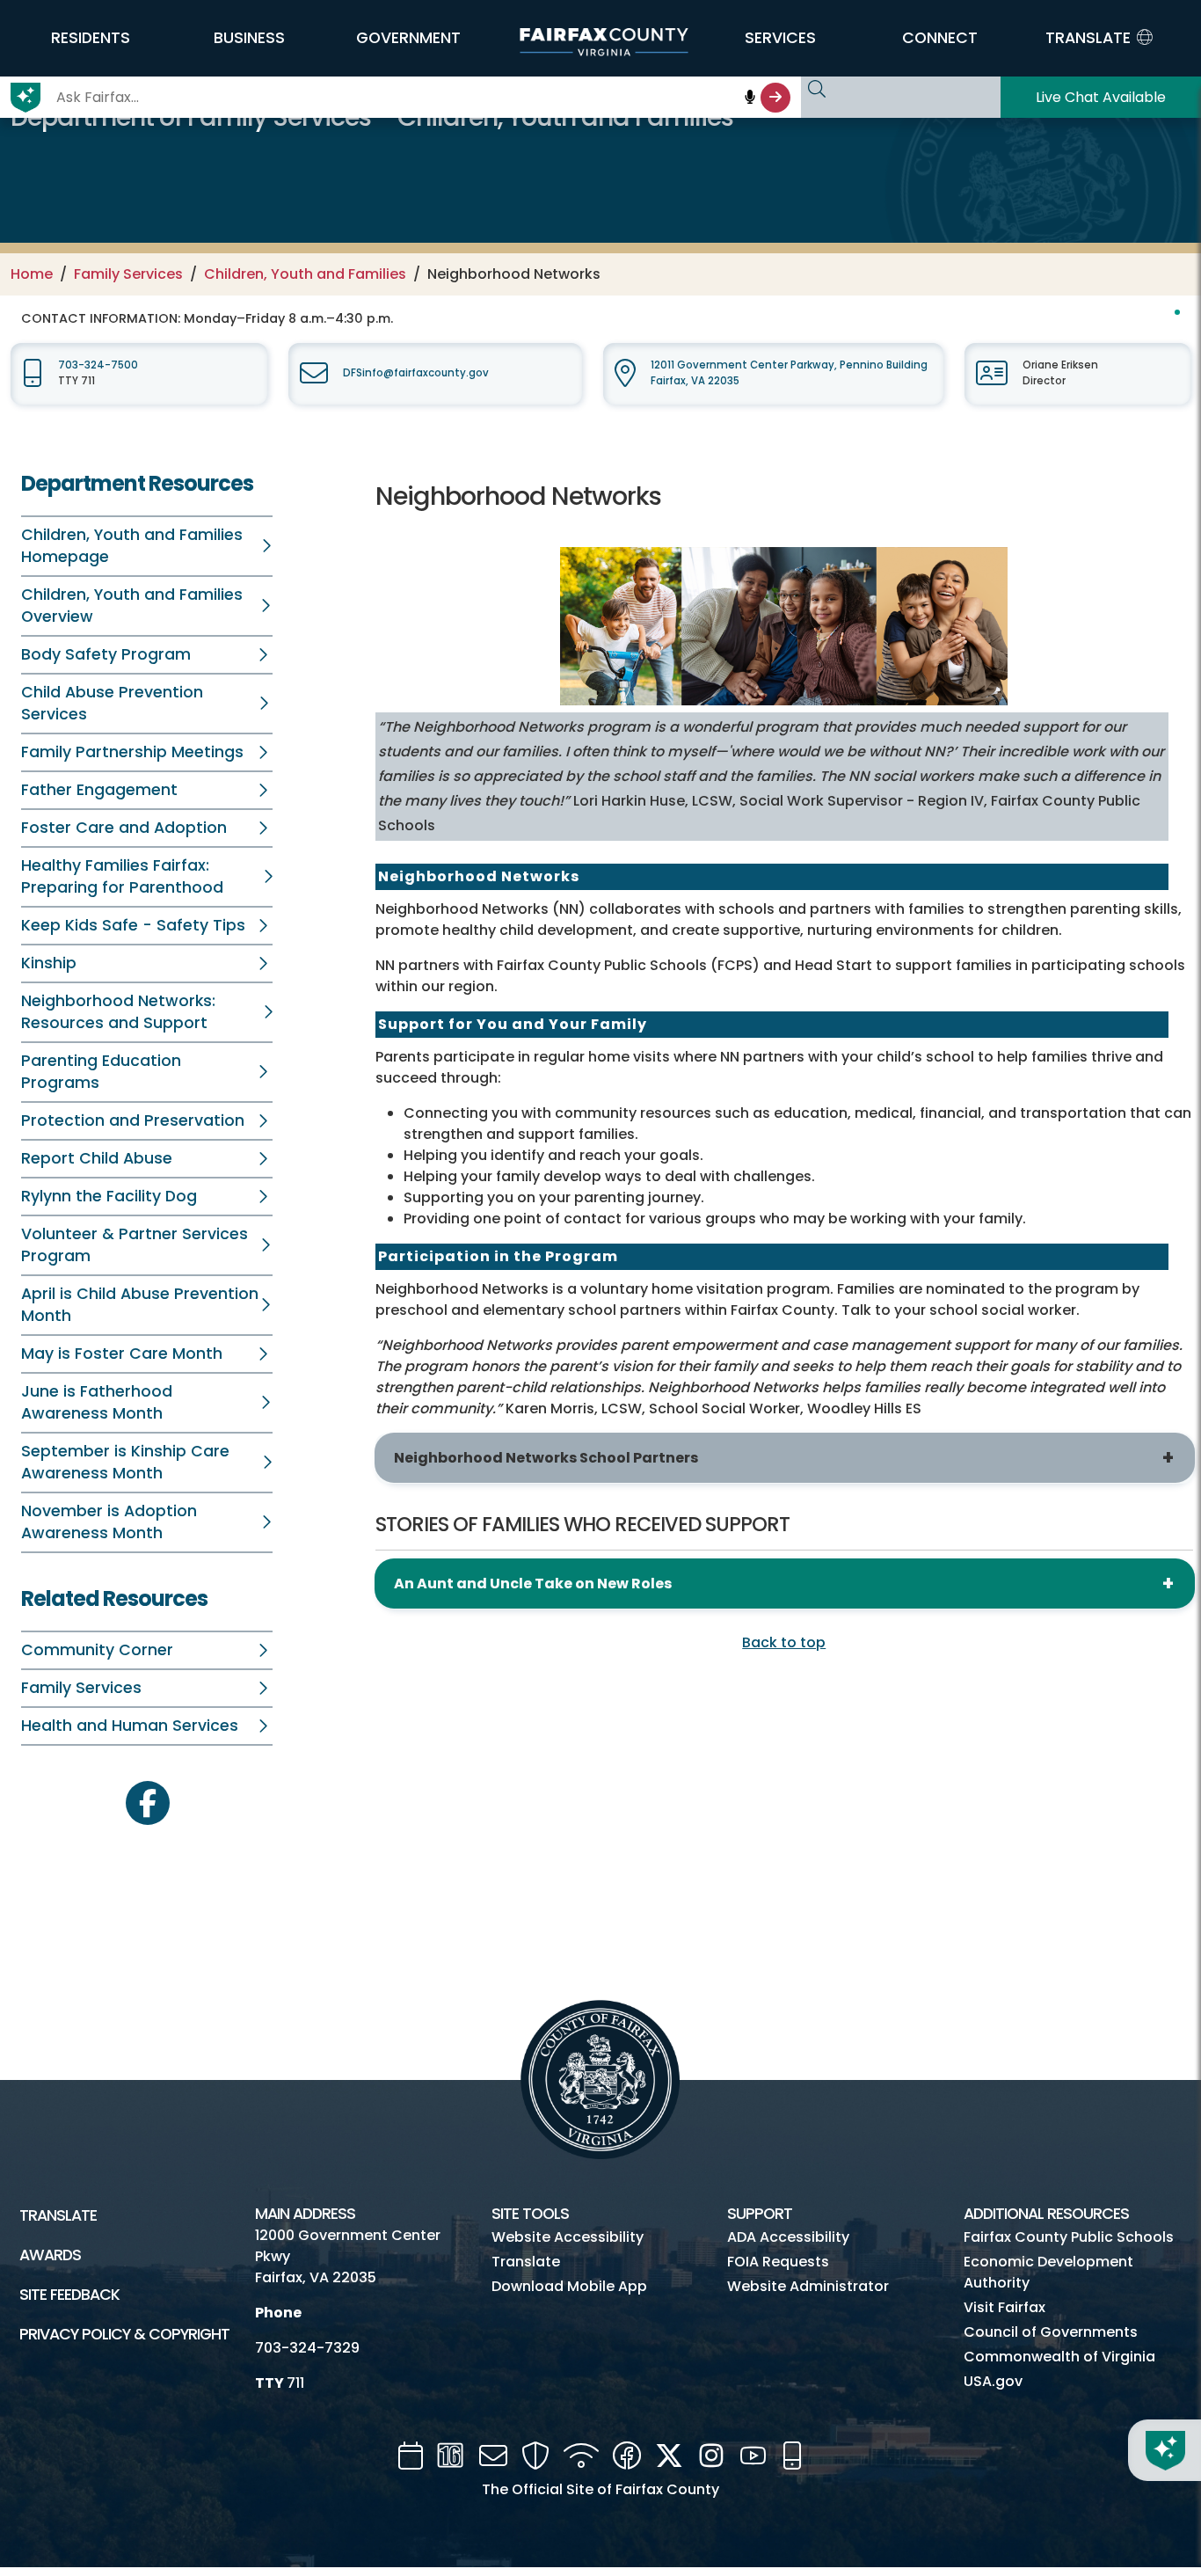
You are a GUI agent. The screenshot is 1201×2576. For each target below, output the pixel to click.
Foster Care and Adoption (124, 828)
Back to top (784, 1642)
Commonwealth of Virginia (1059, 2357)
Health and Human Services (130, 1726)
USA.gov (993, 2381)
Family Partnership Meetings (132, 752)
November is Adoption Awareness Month (109, 1522)
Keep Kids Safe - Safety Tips (133, 925)
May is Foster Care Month (122, 1354)
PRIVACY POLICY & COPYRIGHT (124, 2334)
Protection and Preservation (133, 1120)
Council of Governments (1051, 2332)
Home (32, 274)
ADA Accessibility (788, 2237)
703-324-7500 (98, 365)
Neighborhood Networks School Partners (546, 1458)
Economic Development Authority (1048, 2272)
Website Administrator (808, 2286)
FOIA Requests (778, 2262)
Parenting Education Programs (101, 1072)
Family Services (128, 274)
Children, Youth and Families (305, 274)
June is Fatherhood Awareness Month (97, 1402)
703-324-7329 (307, 2348)
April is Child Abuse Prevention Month (140, 1305)
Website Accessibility (568, 2237)
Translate (58, 2215)
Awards (50, 2255)
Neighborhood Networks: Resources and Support (118, 1012)
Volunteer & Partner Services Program (135, 1245)
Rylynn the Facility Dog (109, 1196)
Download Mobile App (569, 2286)
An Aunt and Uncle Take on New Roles (533, 1584)
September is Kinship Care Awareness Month (125, 1462)
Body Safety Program (106, 654)
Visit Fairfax (1004, 2307)
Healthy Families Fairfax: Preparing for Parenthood (122, 876)
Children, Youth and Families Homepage (132, 546)
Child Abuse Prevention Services (112, 703)
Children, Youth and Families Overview (132, 606)
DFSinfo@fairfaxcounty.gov (416, 373)
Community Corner (97, 1650)
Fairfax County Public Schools (1069, 2237)
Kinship (49, 963)
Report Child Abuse (97, 1158)
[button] (90, 38)
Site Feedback (69, 2295)
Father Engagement (99, 790)
